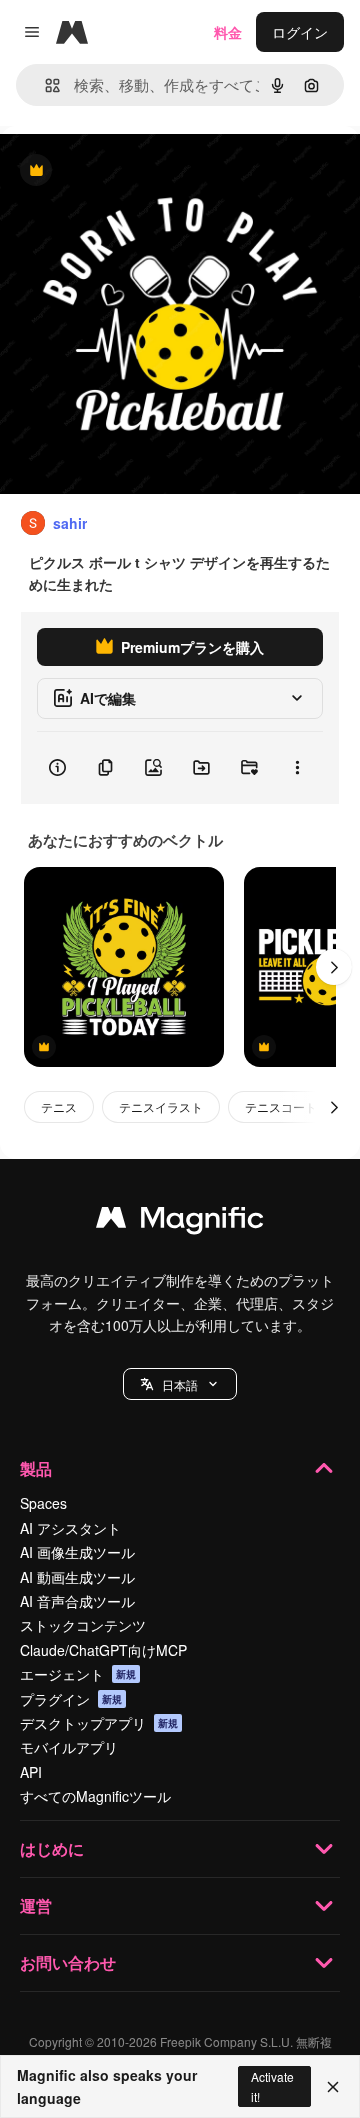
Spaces (43, 1503)
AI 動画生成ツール (77, 1577)
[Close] (333, 2087)
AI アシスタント (70, 1528)
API (31, 1772)
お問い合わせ (68, 1962)
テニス (59, 1106)
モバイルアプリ (69, 1747)
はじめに (52, 1848)
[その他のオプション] (297, 768)
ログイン (300, 32)
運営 (36, 1905)
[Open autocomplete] (44, 85)
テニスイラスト (161, 1106)
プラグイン (71, 1699)
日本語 (180, 1384)
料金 (228, 32)
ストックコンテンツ (83, 1625)
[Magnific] (180, 1222)
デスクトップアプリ (99, 1723)
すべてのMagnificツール (95, 1796)
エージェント (78, 1674)
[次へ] (334, 967)
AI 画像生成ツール (77, 1552)
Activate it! (272, 2086)
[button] (180, 1384)
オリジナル (137, 171)
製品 (36, 1468)
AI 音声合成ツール (77, 1601)
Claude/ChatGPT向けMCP (103, 1650)
